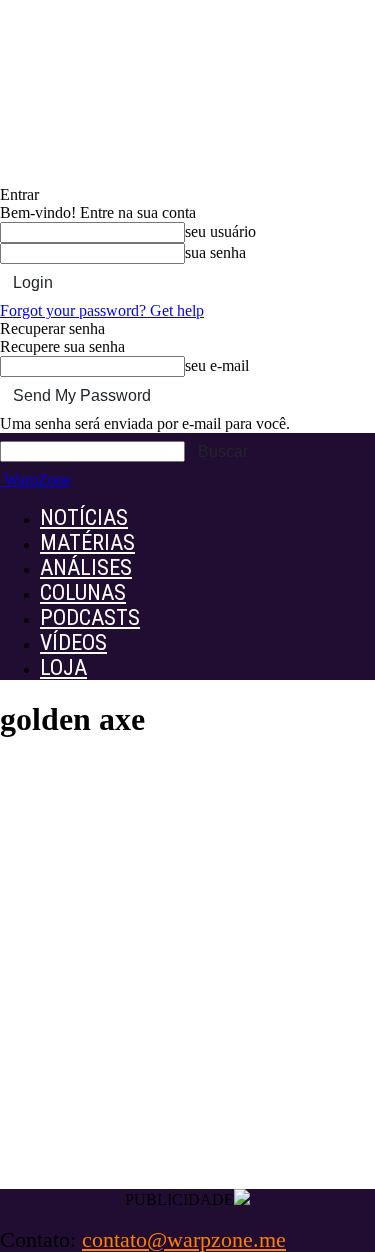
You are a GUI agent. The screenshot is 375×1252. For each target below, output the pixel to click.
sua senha (215, 252)
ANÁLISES (86, 567)
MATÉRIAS (87, 542)
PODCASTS (90, 617)
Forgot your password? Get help (102, 310)
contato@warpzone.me (184, 1239)
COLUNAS (83, 592)
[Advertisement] (187, 983)
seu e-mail (217, 365)
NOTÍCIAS (84, 517)
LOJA (63, 667)
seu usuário (220, 231)
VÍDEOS (73, 642)
